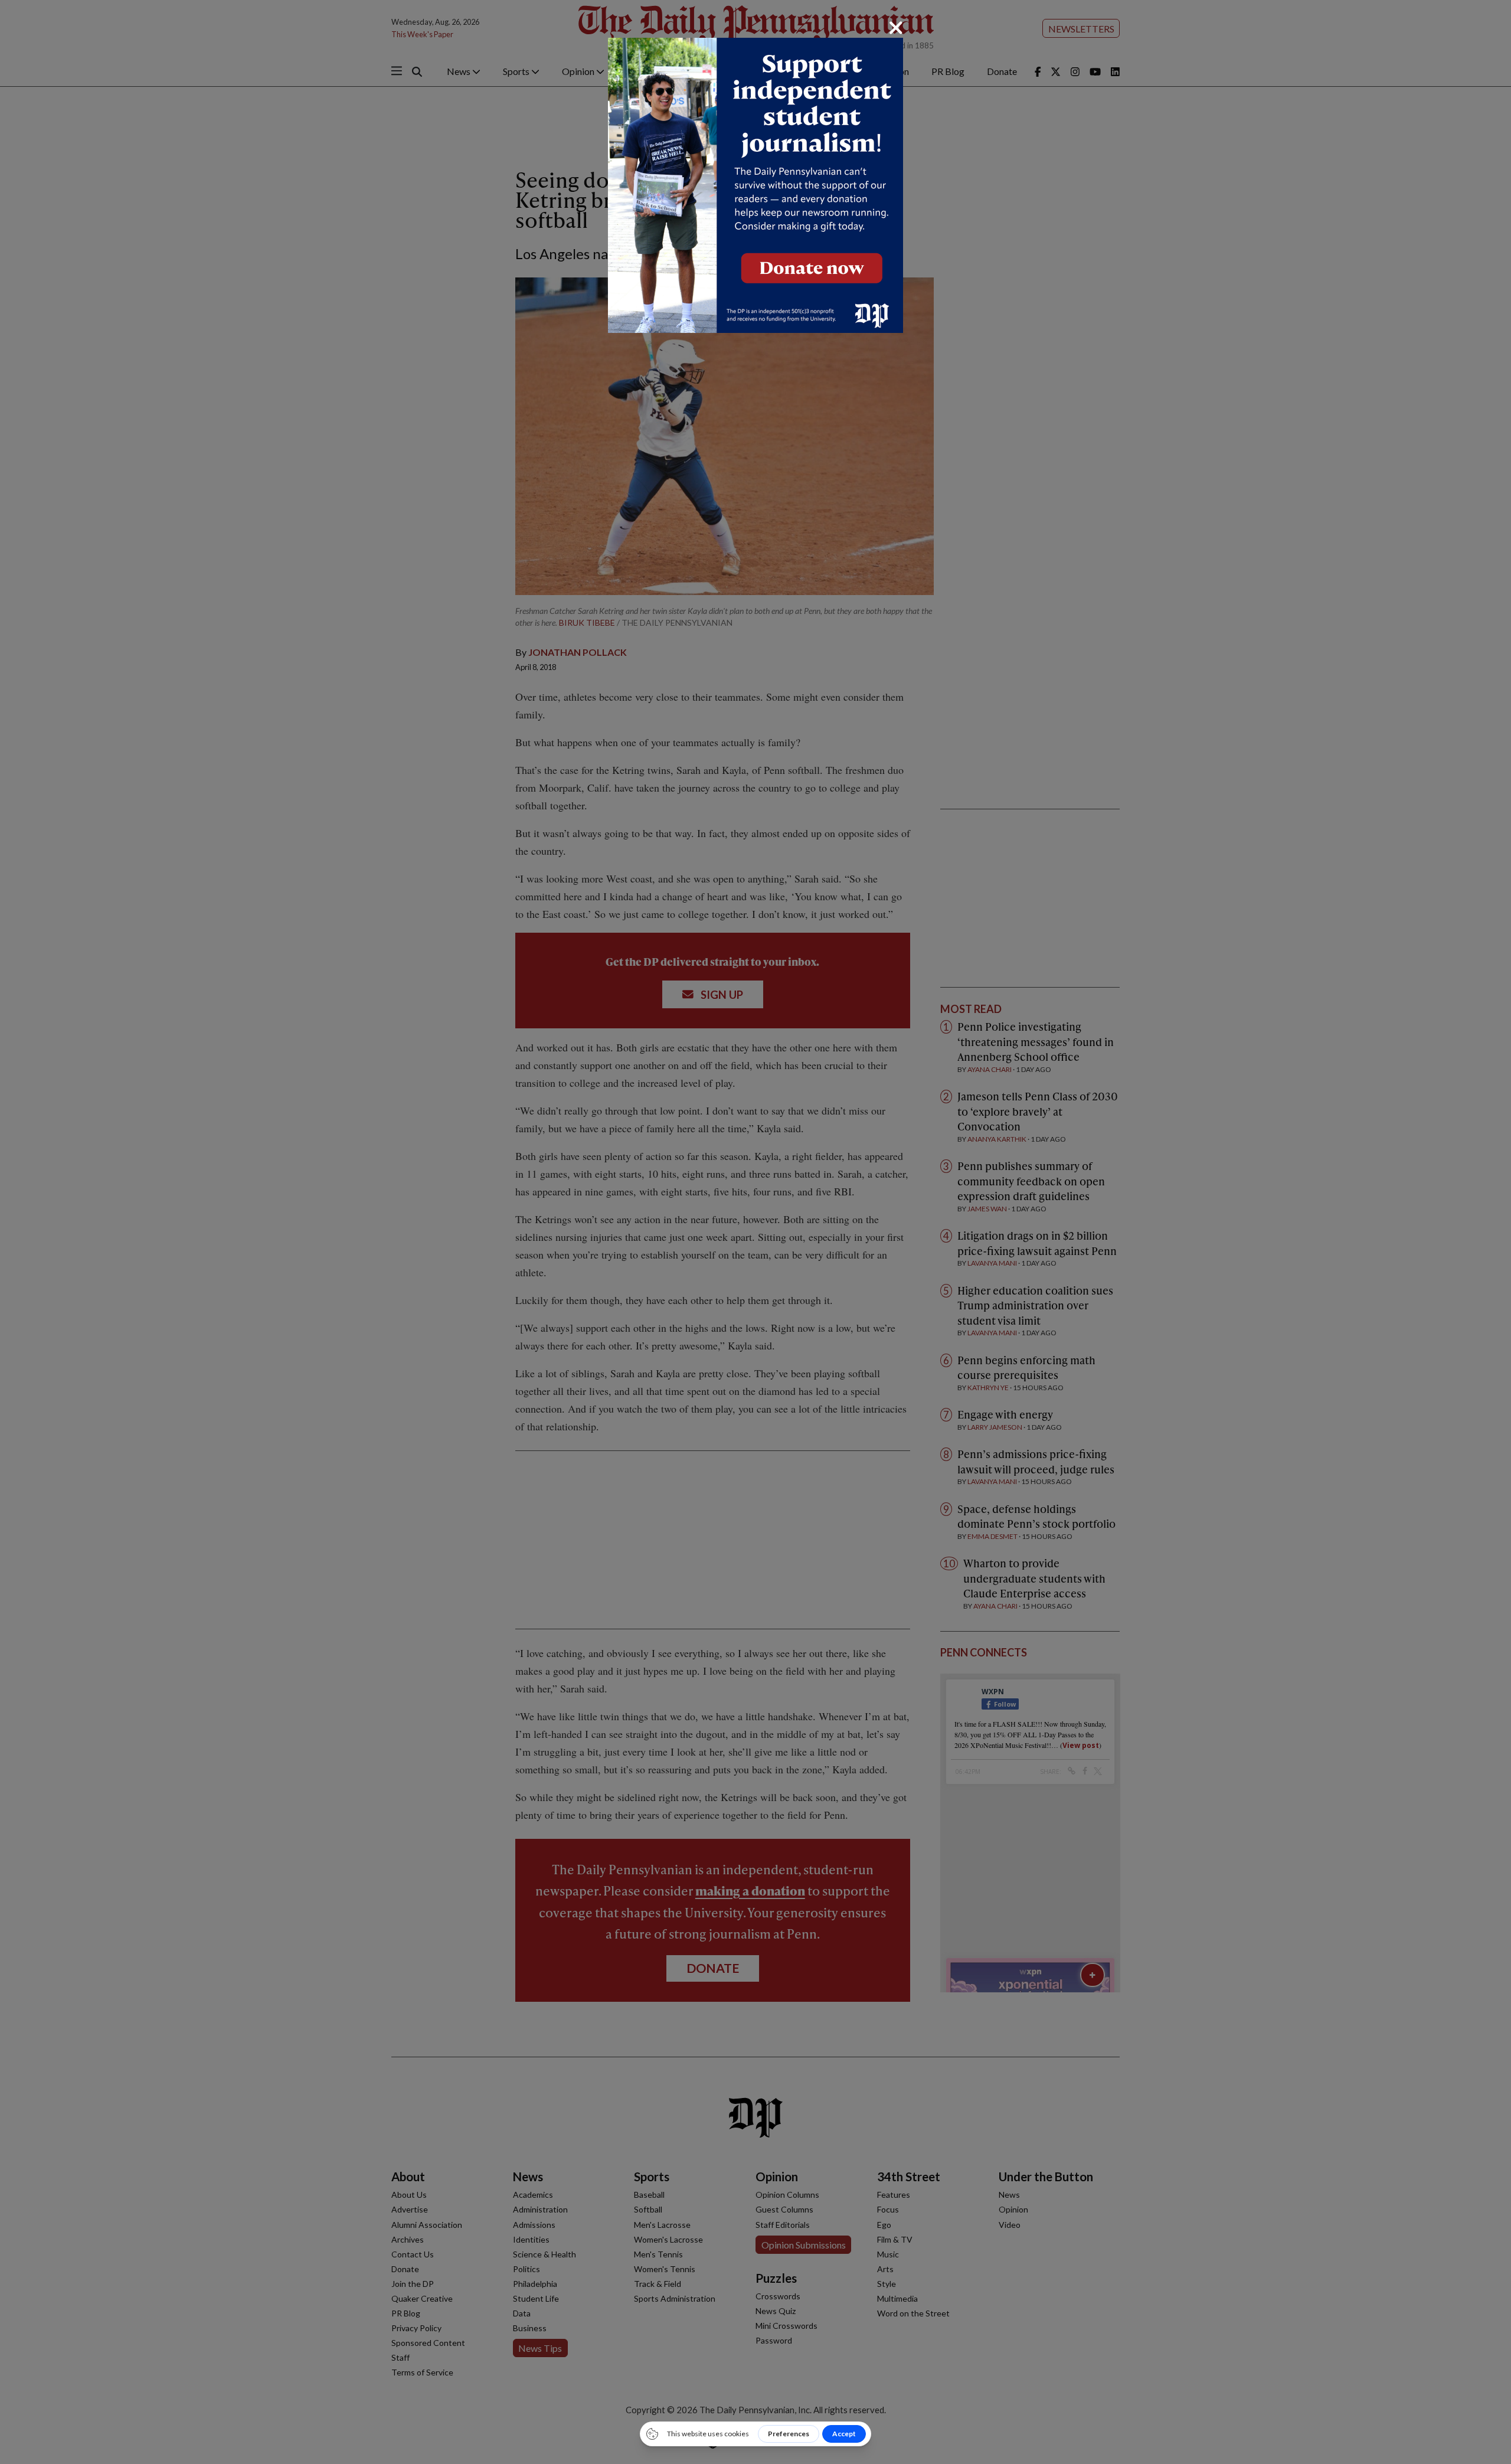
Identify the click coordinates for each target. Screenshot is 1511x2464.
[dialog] (755, 1232)
